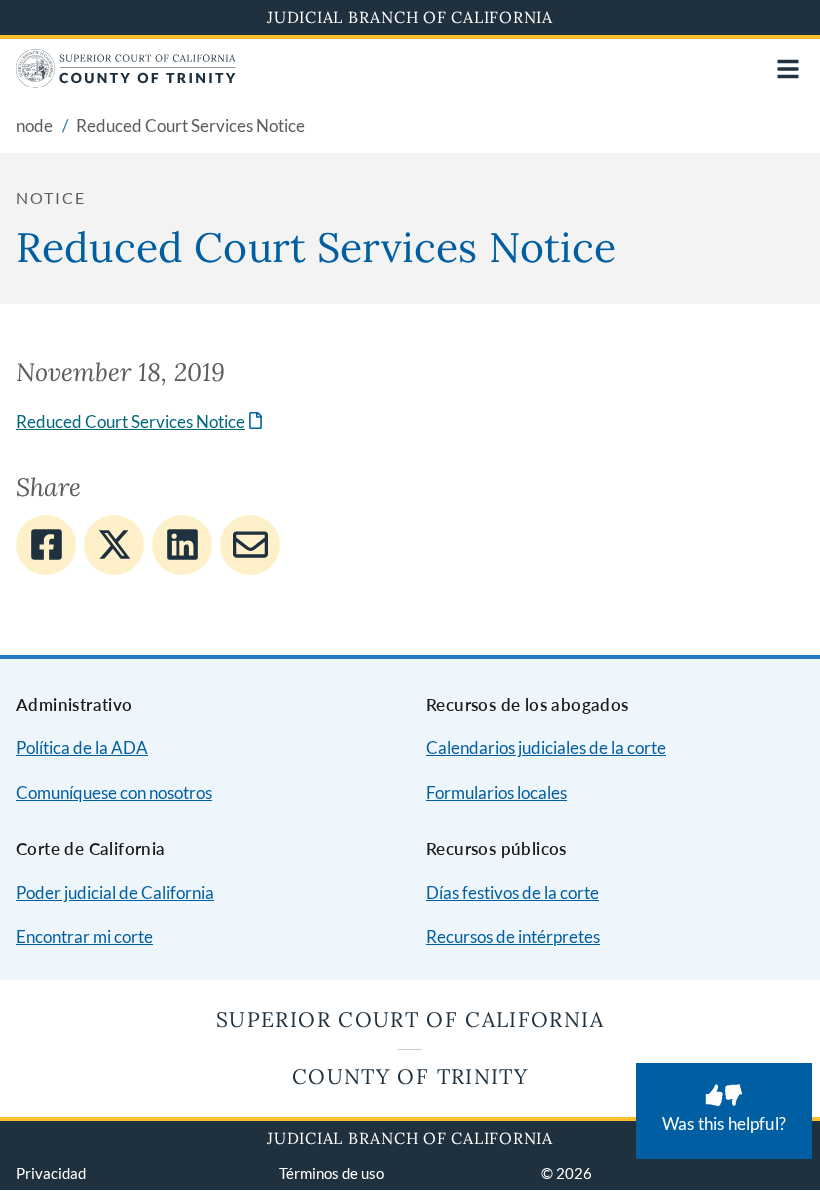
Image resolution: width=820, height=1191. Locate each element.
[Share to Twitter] (114, 545)
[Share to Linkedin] (182, 545)
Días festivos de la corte (512, 892)
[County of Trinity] (126, 81)
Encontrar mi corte (84, 936)
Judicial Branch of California (410, 17)
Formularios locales (496, 792)
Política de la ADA (82, 747)
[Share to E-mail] (250, 545)
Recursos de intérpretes (513, 936)
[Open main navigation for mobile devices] (788, 69)
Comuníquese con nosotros (114, 792)
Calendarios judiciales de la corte (546, 747)
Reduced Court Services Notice (141, 421)
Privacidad (51, 1173)
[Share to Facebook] (46, 545)
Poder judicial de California (115, 892)
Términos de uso (331, 1173)
